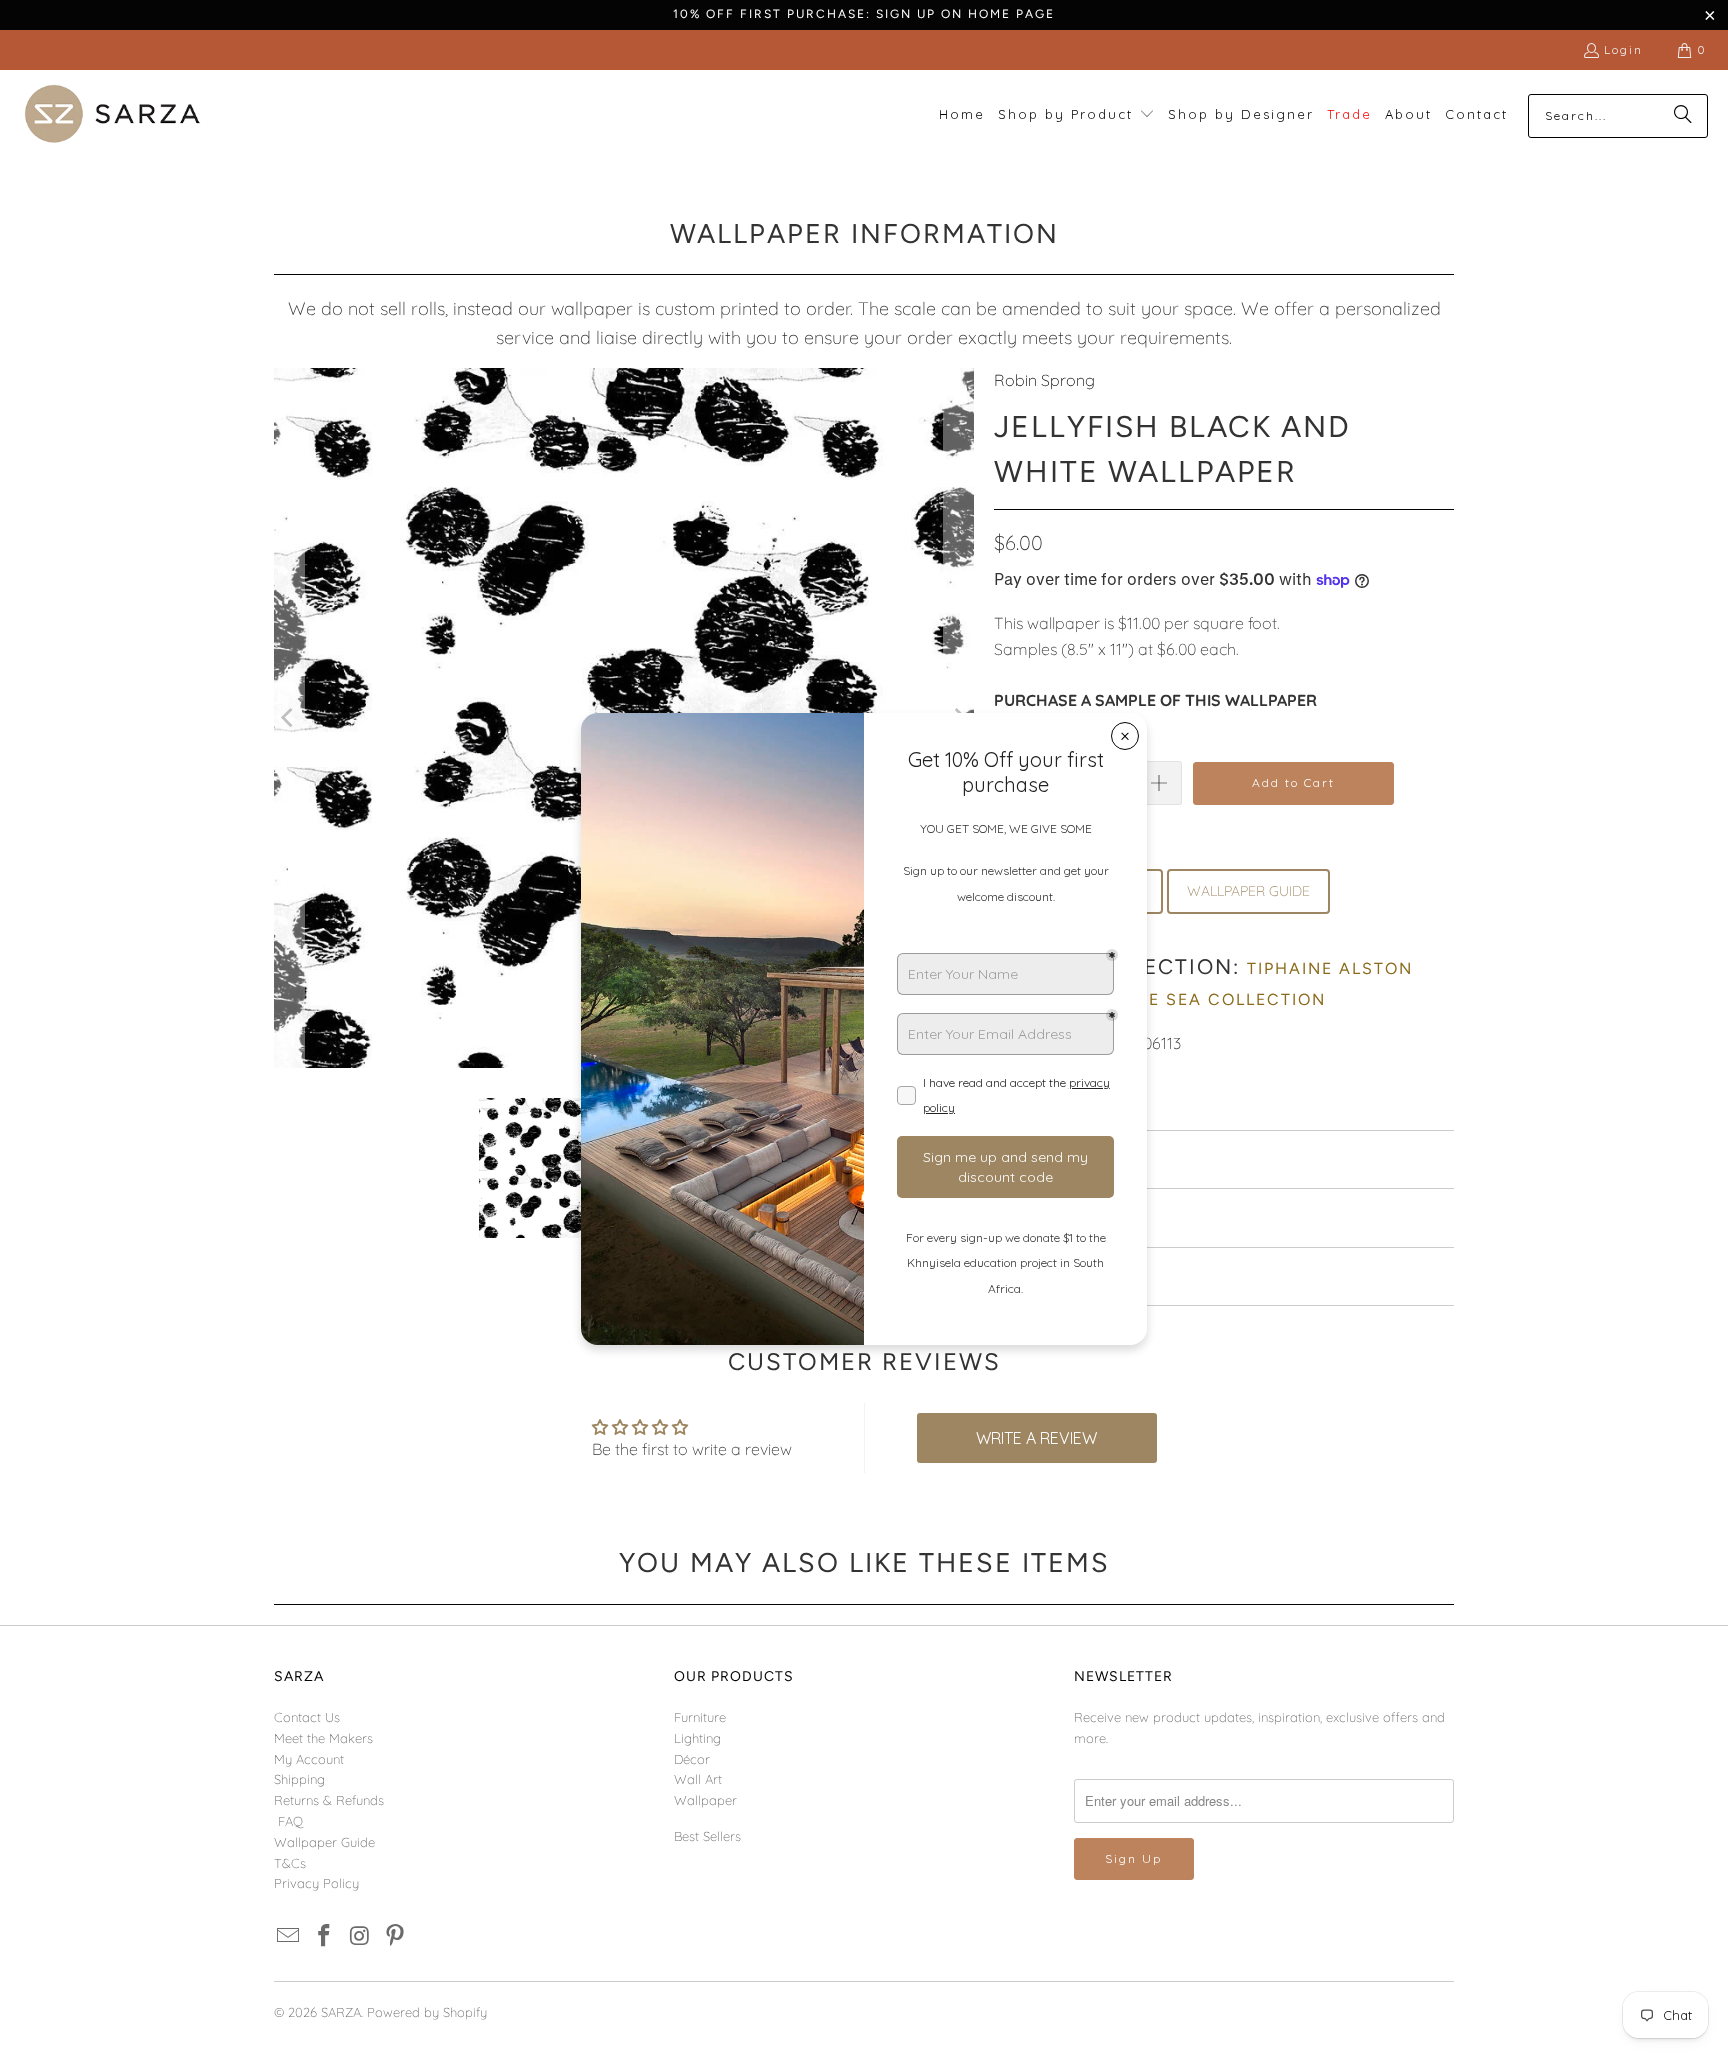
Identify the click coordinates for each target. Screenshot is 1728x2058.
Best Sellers (707, 1836)
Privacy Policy (316, 1883)
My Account (309, 1759)
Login (1623, 49)
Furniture (700, 1717)
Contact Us (307, 1717)
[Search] (1683, 116)
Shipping (299, 1779)
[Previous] (289, 718)
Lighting (697, 1738)
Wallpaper (705, 1800)
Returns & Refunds (329, 1800)
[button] (1076, 115)
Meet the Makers (323, 1738)
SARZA (341, 2012)
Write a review (1036, 1438)
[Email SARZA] (289, 1936)
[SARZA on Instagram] (360, 1936)
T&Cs (290, 1863)
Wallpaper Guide (324, 1842)
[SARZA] (112, 115)
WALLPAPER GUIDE (1248, 891)
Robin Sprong (1044, 380)
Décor (692, 1759)
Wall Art (698, 1779)
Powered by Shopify (427, 2012)
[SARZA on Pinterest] (396, 1936)
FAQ (290, 1821)
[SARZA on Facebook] (325, 1936)
